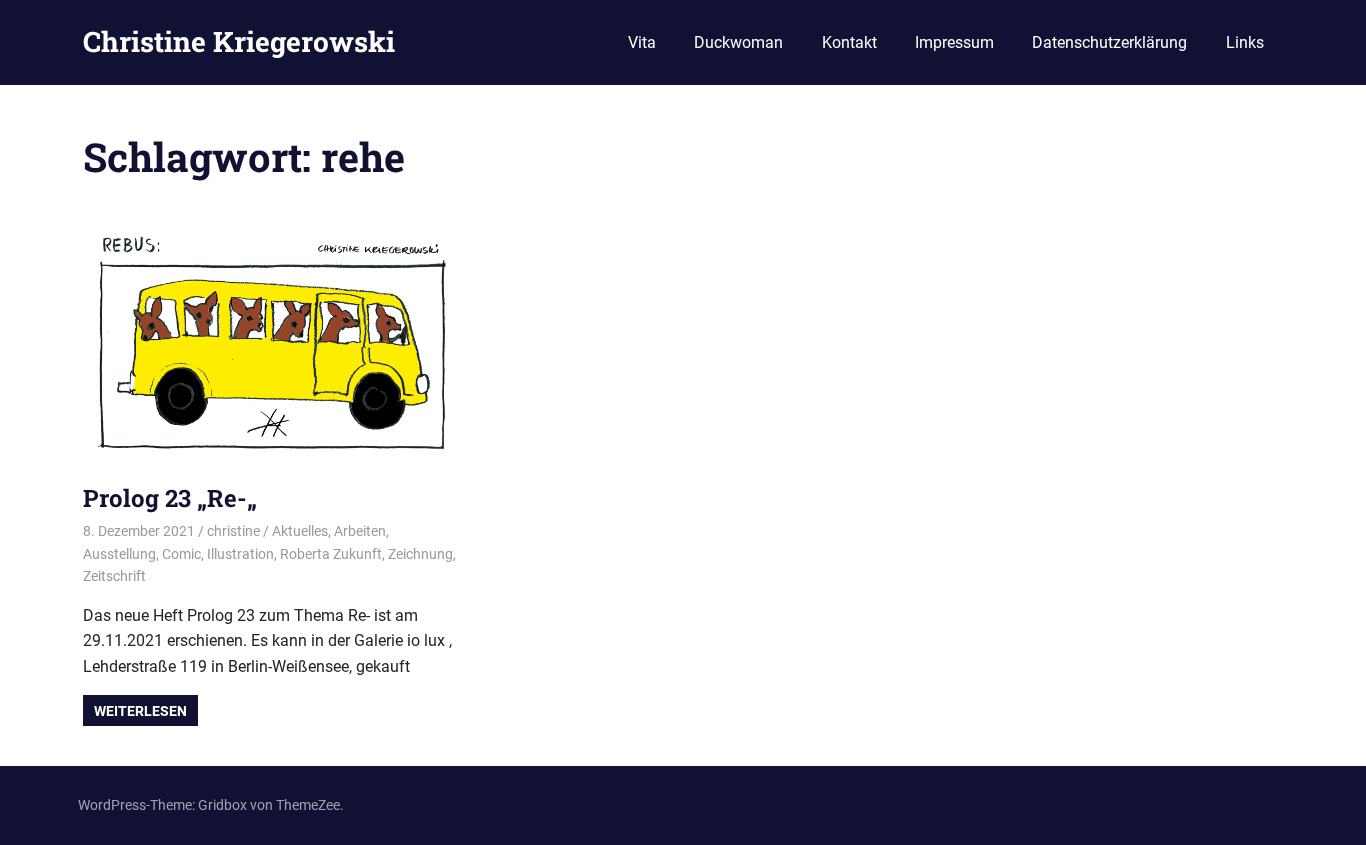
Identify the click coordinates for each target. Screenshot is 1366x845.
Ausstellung (119, 554)
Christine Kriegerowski (239, 41)
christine (233, 531)
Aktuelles (300, 531)
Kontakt (849, 42)
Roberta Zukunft (331, 554)
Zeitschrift (114, 576)
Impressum (954, 42)
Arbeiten (360, 531)
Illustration (240, 554)
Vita (642, 42)
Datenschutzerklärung (1109, 42)
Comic (181, 554)
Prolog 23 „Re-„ (170, 498)
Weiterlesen (140, 711)
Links (1245, 42)
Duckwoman (738, 42)
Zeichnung (420, 554)
